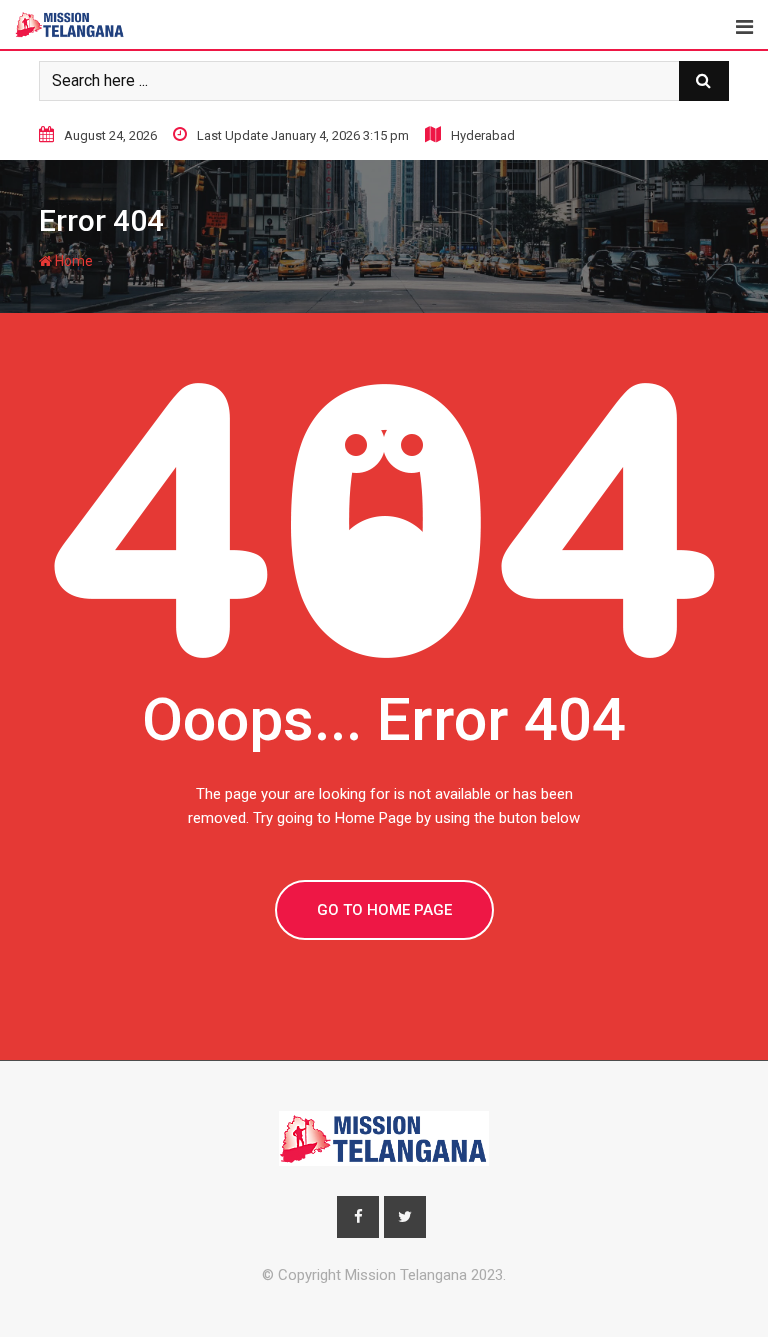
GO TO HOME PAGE (384, 910)
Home (72, 261)
